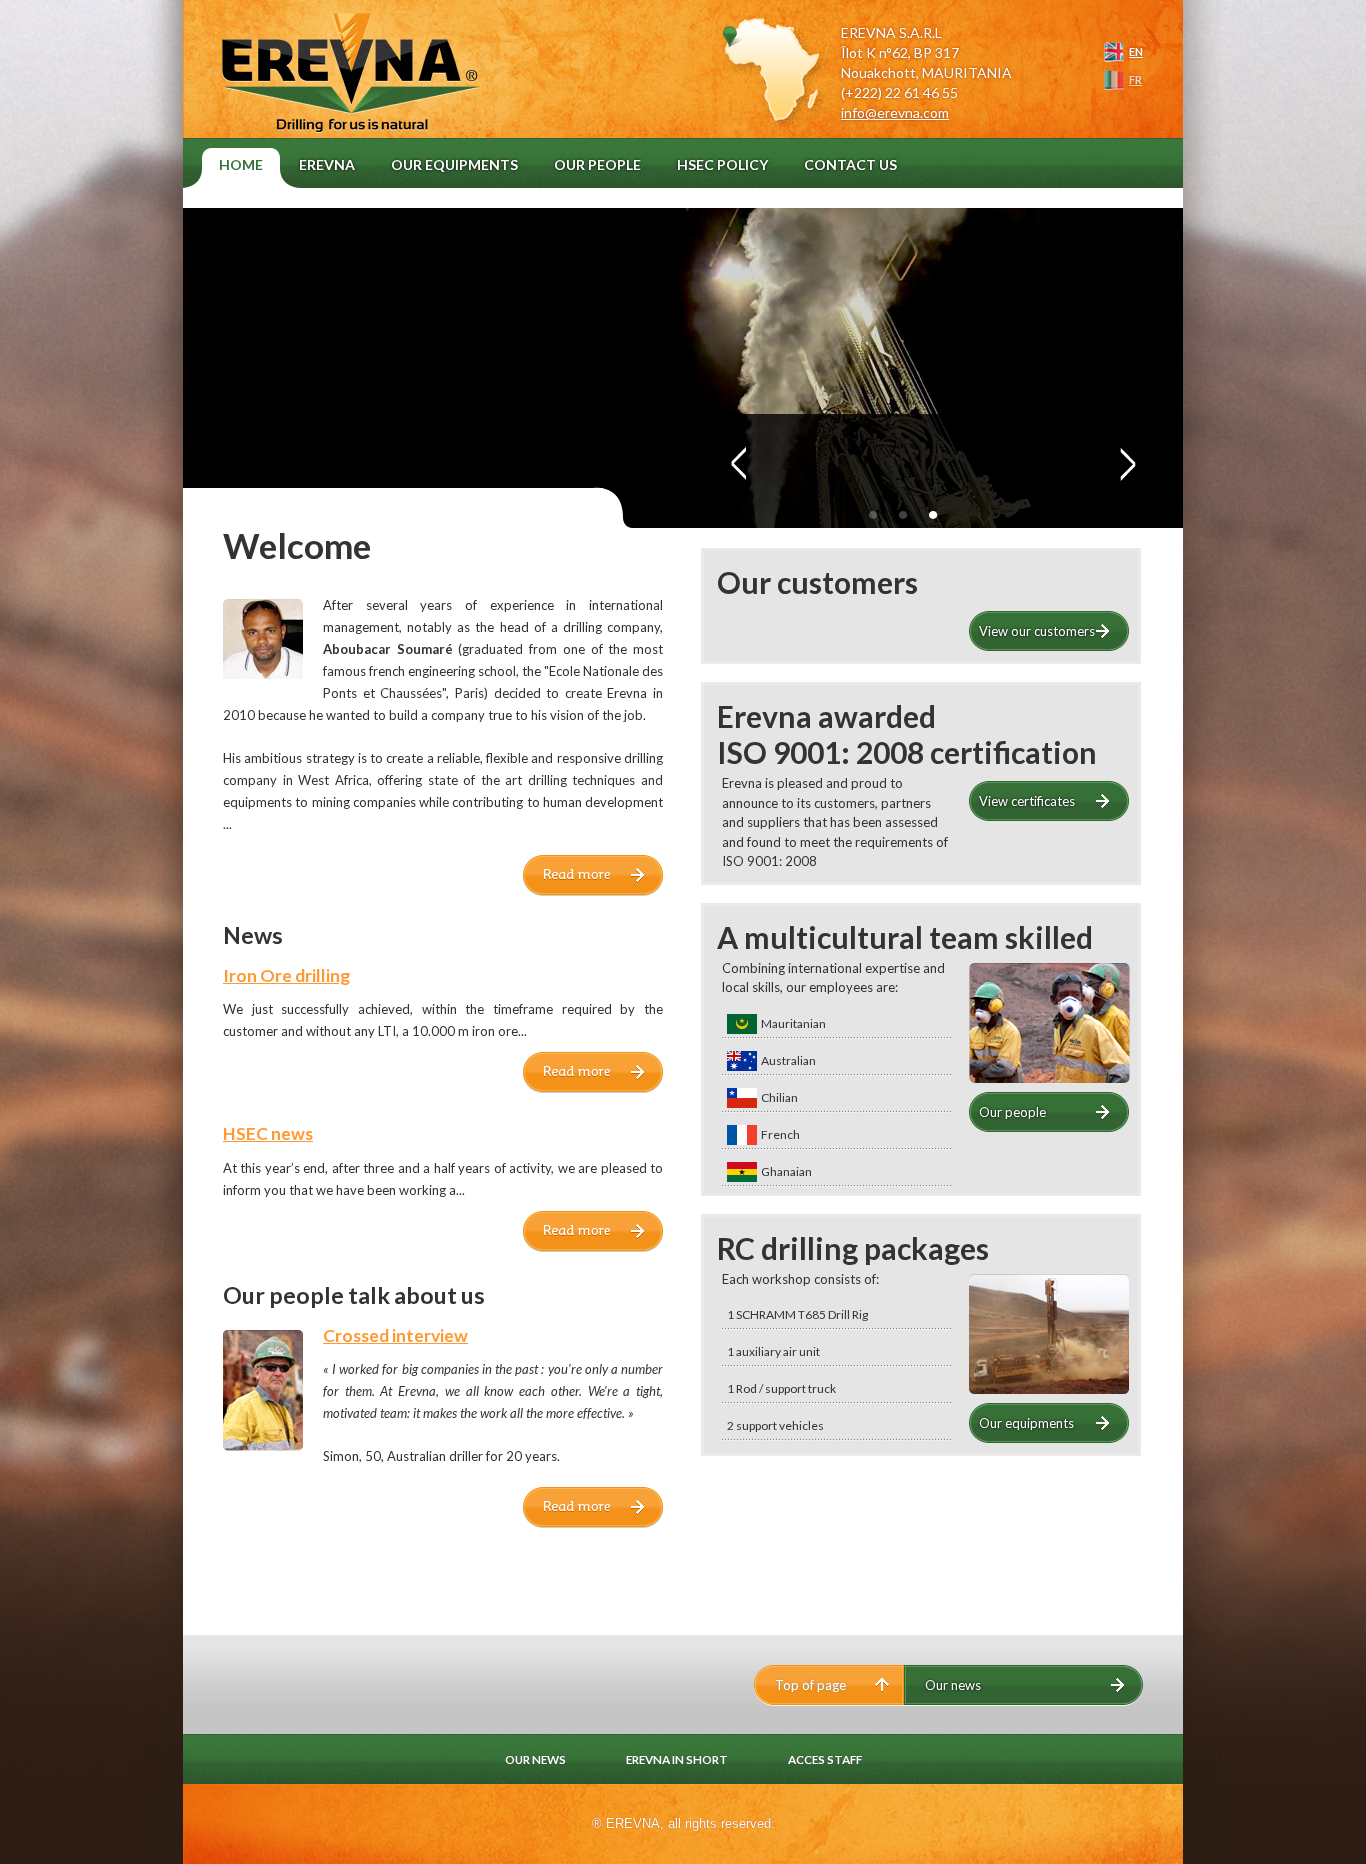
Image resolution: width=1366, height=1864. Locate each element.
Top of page (810, 1685)
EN (1136, 51)
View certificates (1027, 801)
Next (1125, 465)
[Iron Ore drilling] (593, 1088)
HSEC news (268, 1133)
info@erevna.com (895, 112)
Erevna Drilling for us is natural (359, 90)
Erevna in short (677, 1759)
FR (1135, 79)
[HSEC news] (593, 1247)
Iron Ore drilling (286, 975)
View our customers (1037, 631)
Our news (953, 1685)
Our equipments (1026, 1423)
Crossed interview (395, 1335)
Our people (1012, 1112)
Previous (733, 465)
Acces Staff (825, 1759)
